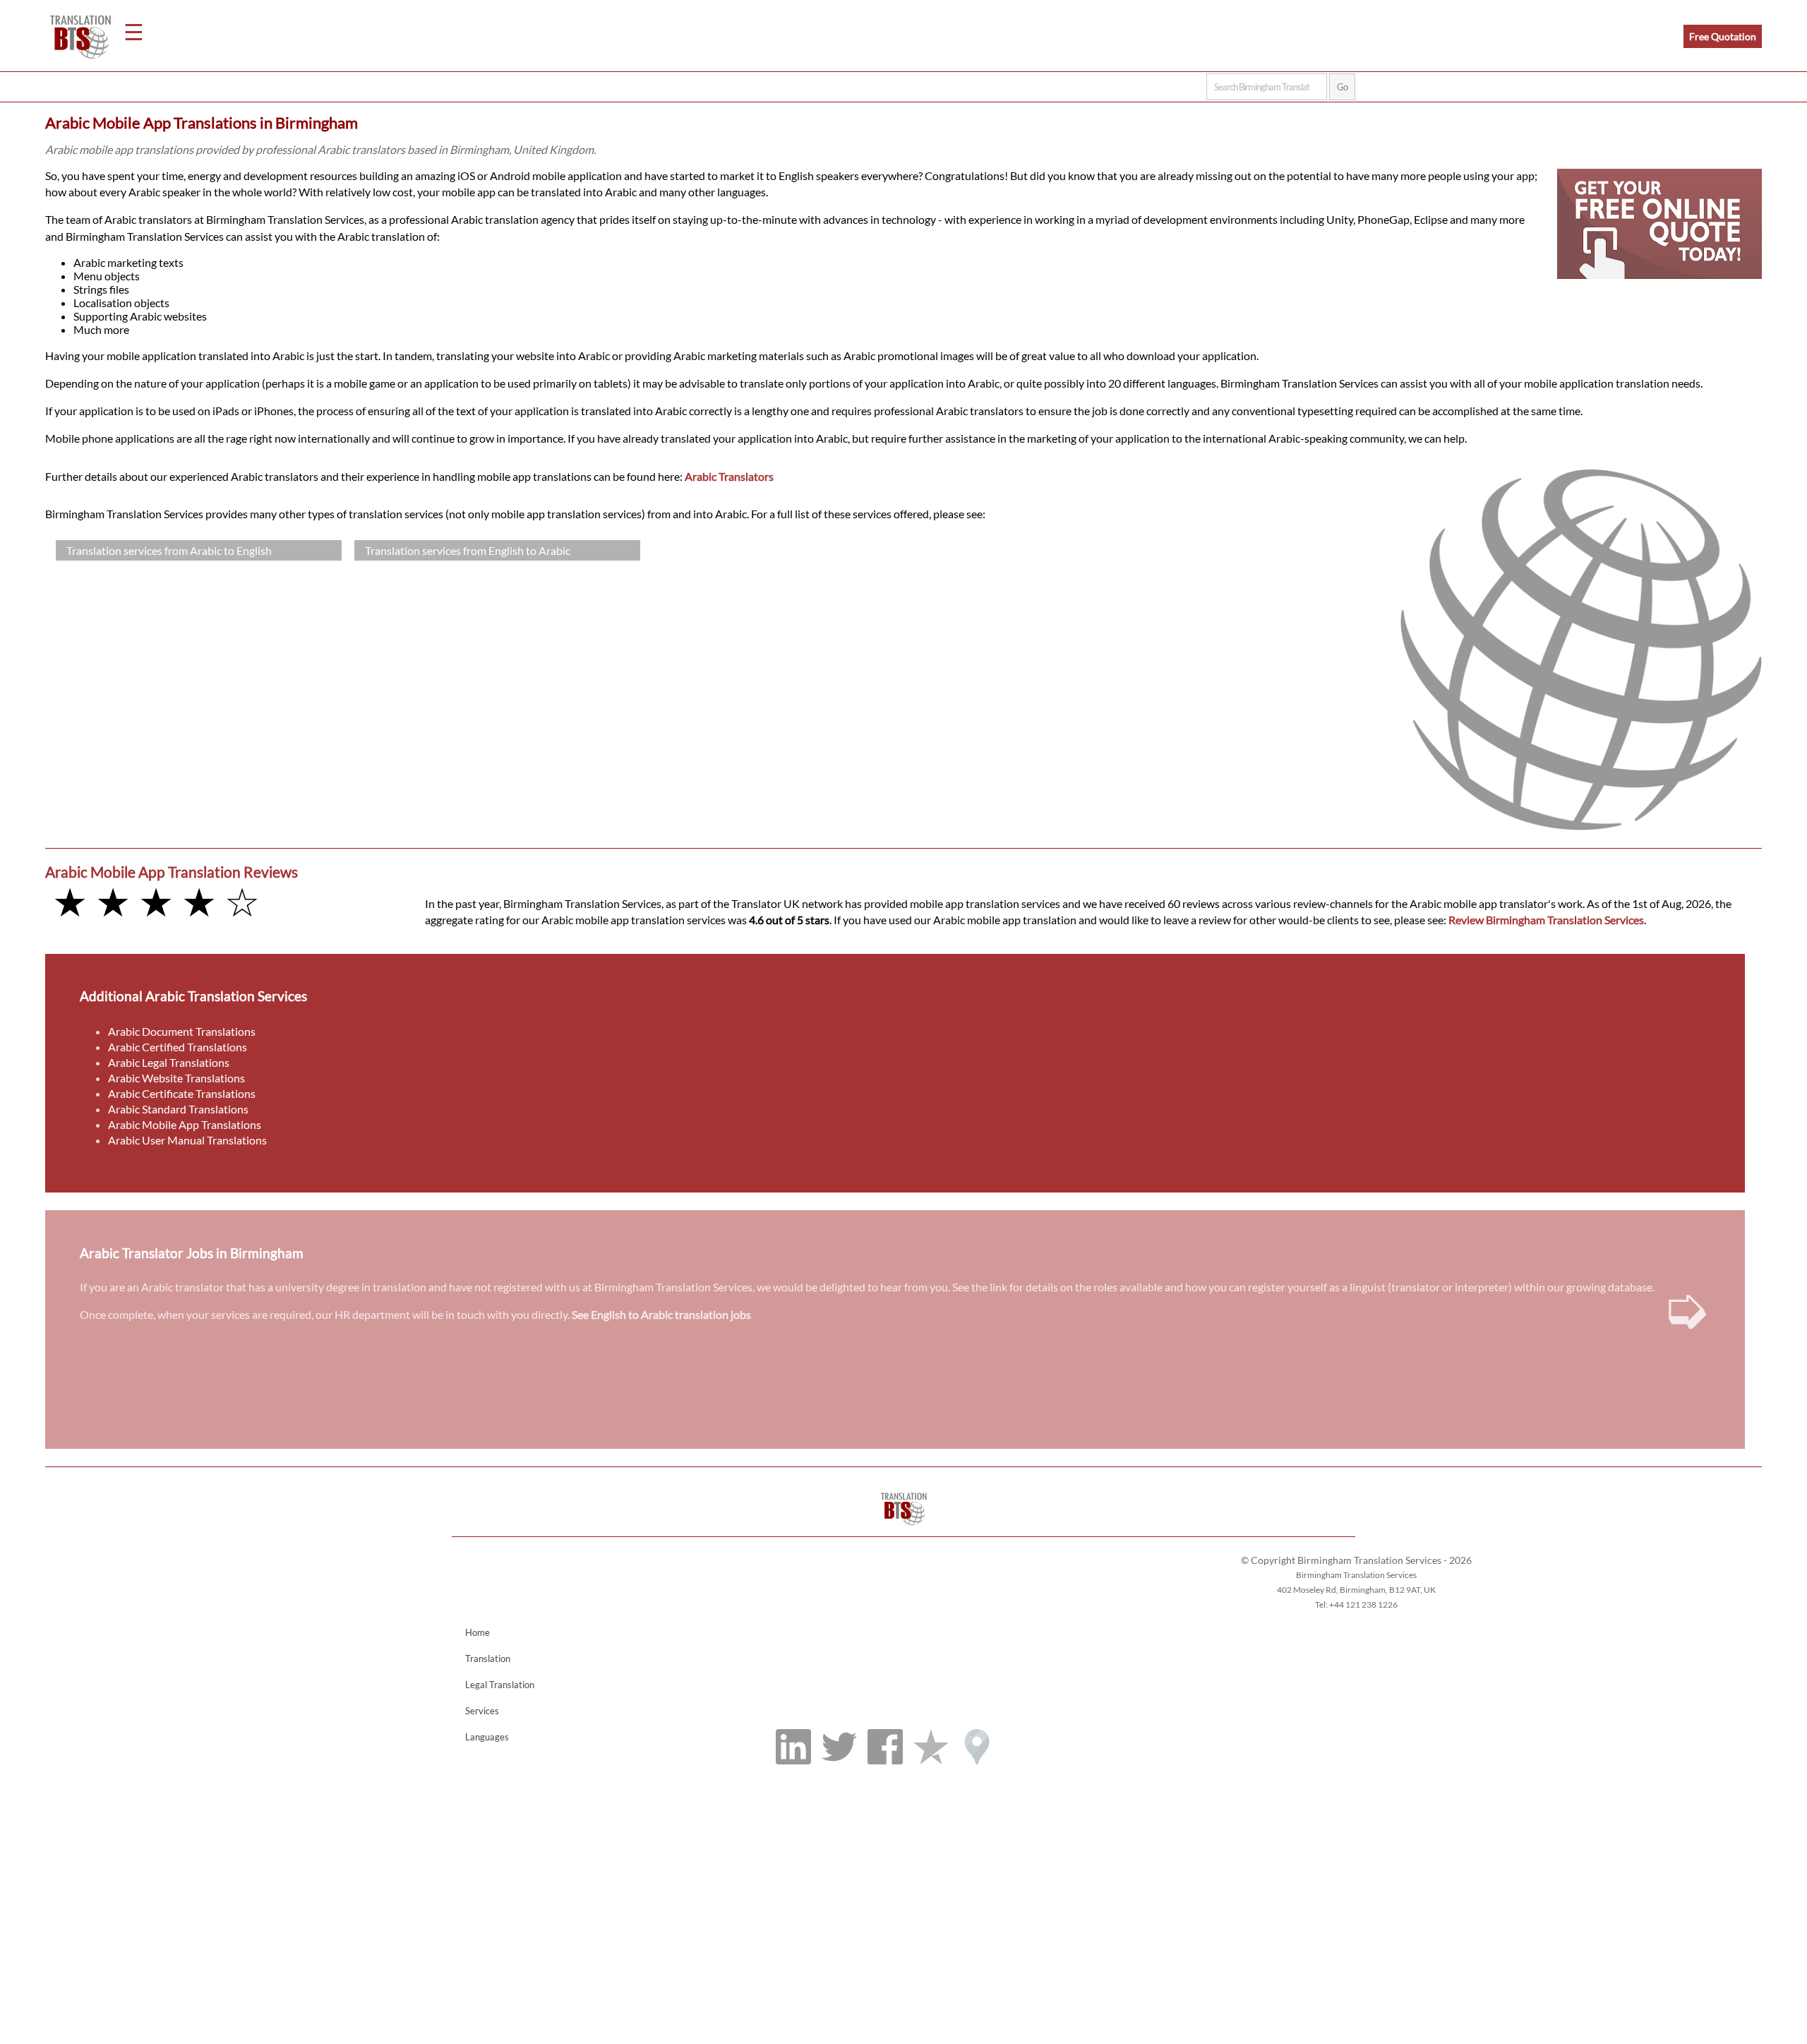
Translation (488, 1658)
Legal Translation (500, 1685)
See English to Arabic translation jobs (661, 1314)
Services (482, 1711)
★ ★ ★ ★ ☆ (156, 901)
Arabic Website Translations (176, 1078)
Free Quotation (1723, 36)
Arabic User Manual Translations (187, 1140)
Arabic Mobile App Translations (185, 1124)
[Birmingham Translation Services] (904, 1530)
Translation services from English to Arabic (468, 550)
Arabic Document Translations (182, 1031)
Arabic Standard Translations (178, 1109)
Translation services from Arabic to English (169, 550)
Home (478, 1632)
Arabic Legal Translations (169, 1062)
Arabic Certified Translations (178, 1047)
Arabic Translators (729, 476)
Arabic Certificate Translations (182, 1093)
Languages (487, 1737)
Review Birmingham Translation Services (1546, 920)
